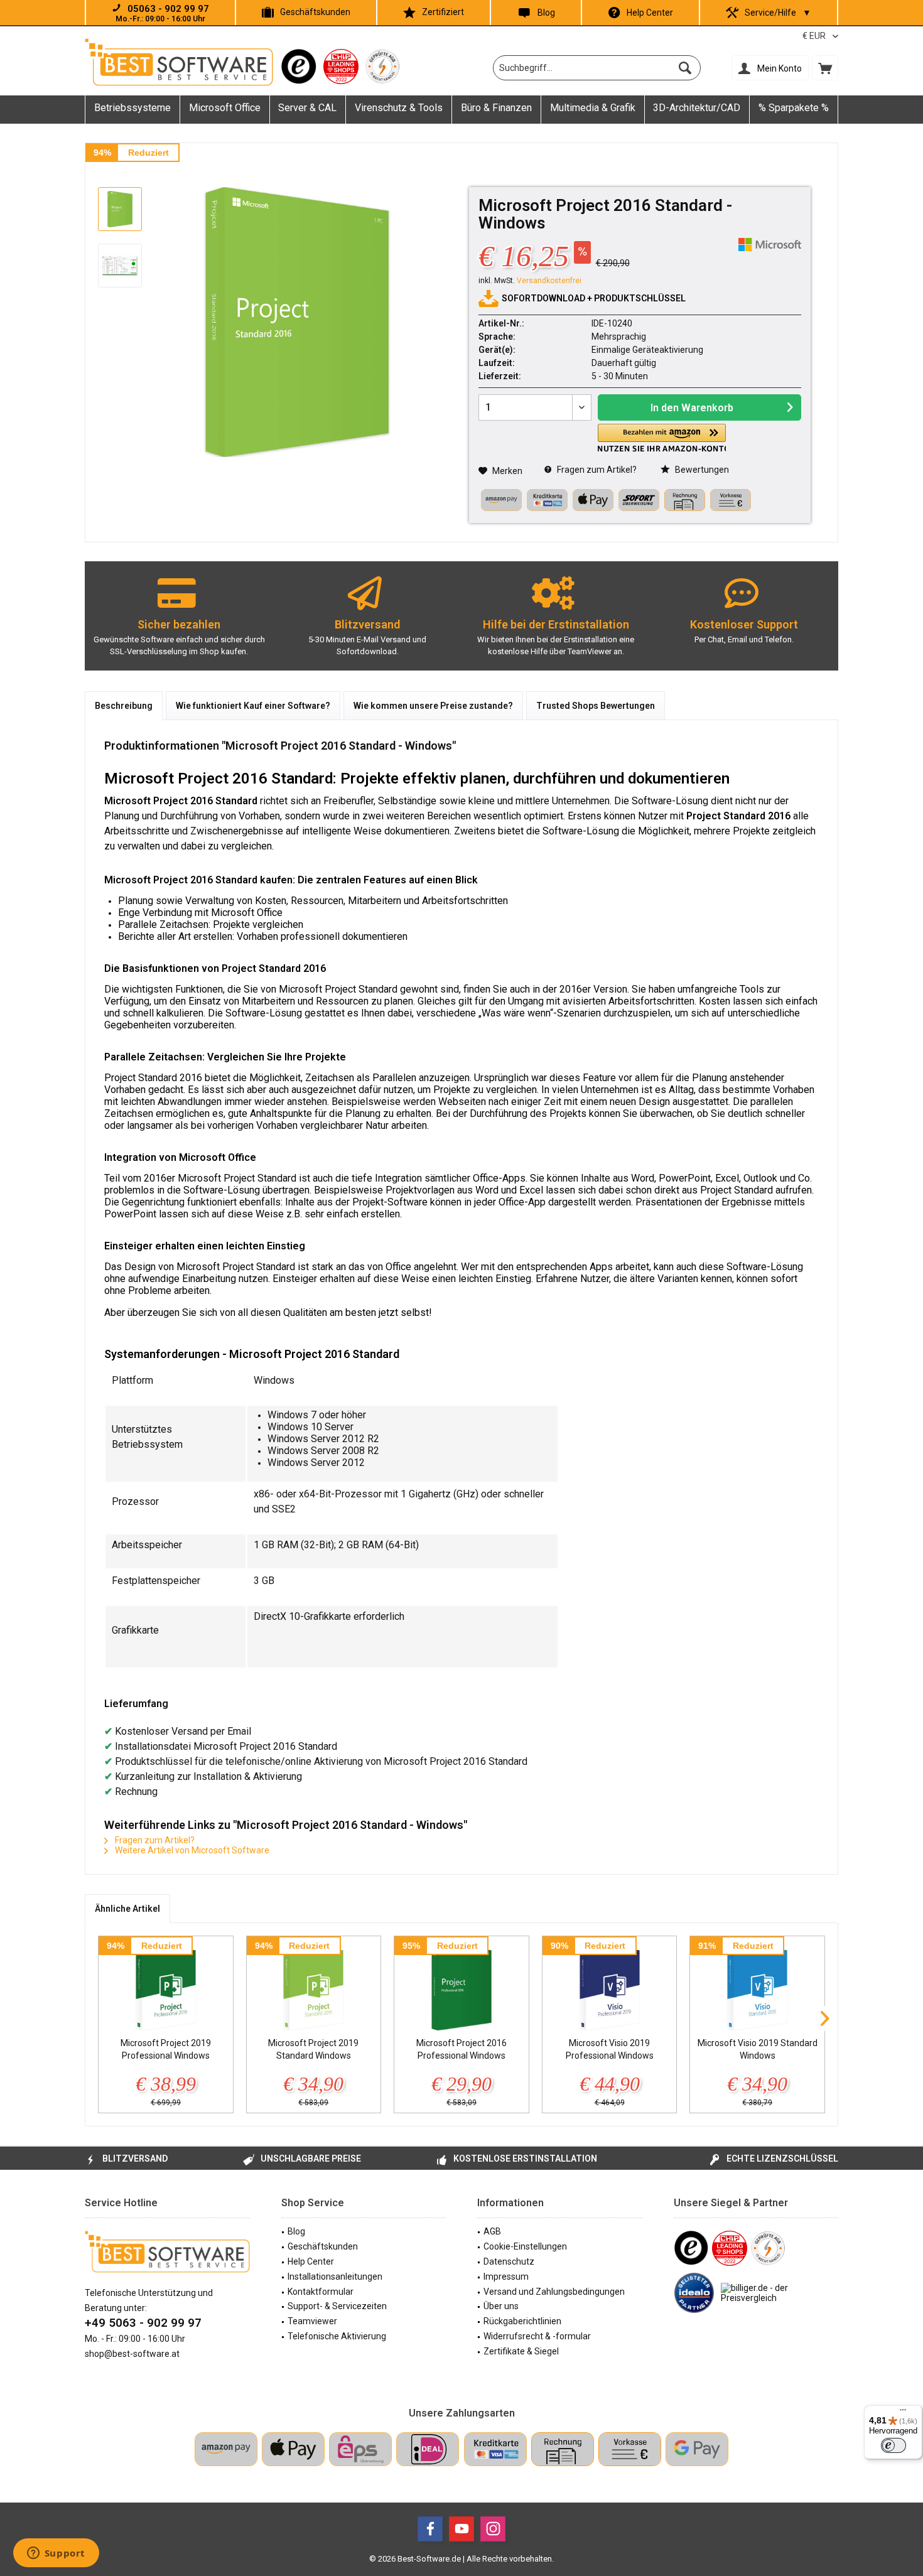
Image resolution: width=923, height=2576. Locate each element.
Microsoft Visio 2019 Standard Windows (758, 2049)
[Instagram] (493, 2529)
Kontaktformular (321, 2292)
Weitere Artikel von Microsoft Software (191, 1850)
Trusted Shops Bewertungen (596, 706)
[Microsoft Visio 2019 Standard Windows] (757, 1986)
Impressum (506, 2277)
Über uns (501, 2306)
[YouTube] (462, 2529)
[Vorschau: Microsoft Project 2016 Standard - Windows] (120, 209)
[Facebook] (430, 2529)
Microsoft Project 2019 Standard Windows (313, 2049)
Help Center (650, 13)
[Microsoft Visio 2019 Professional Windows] (610, 1986)
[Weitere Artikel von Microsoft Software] (770, 245)
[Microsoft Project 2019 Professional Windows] (166, 1986)
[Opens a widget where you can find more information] (56, 2554)
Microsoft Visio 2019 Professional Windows (610, 2049)
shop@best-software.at (132, 2354)
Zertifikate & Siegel (521, 2351)
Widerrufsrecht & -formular (537, 2336)
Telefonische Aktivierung (337, 2336)
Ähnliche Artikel (127, 1909)
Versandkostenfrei (549, 281)
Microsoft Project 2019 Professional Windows (166, 2049)
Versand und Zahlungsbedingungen (554, 2292)
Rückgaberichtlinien (522, 2321)
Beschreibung (124, 706)
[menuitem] (825, 68)
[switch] (893, 2445)
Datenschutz (509, 2261)
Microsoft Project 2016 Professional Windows (462, 2049)
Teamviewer (312, 2321)
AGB (492, 2231)
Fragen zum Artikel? (596, 470)
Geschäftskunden (315, 12)
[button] (662, 438)
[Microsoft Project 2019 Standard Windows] (314, 1986)
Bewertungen (701, 470)
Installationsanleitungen (335, 2277)
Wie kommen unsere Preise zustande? (433, 706)
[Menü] (903, 2413)
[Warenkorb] (825, 68)
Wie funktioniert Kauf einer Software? (253, 706)
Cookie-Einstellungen (525, 2246)
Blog (546, 13)
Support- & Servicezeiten (337, 2306)
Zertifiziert (443, 12)
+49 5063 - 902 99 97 (143, 2323)
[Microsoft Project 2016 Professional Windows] (462, 1986)
